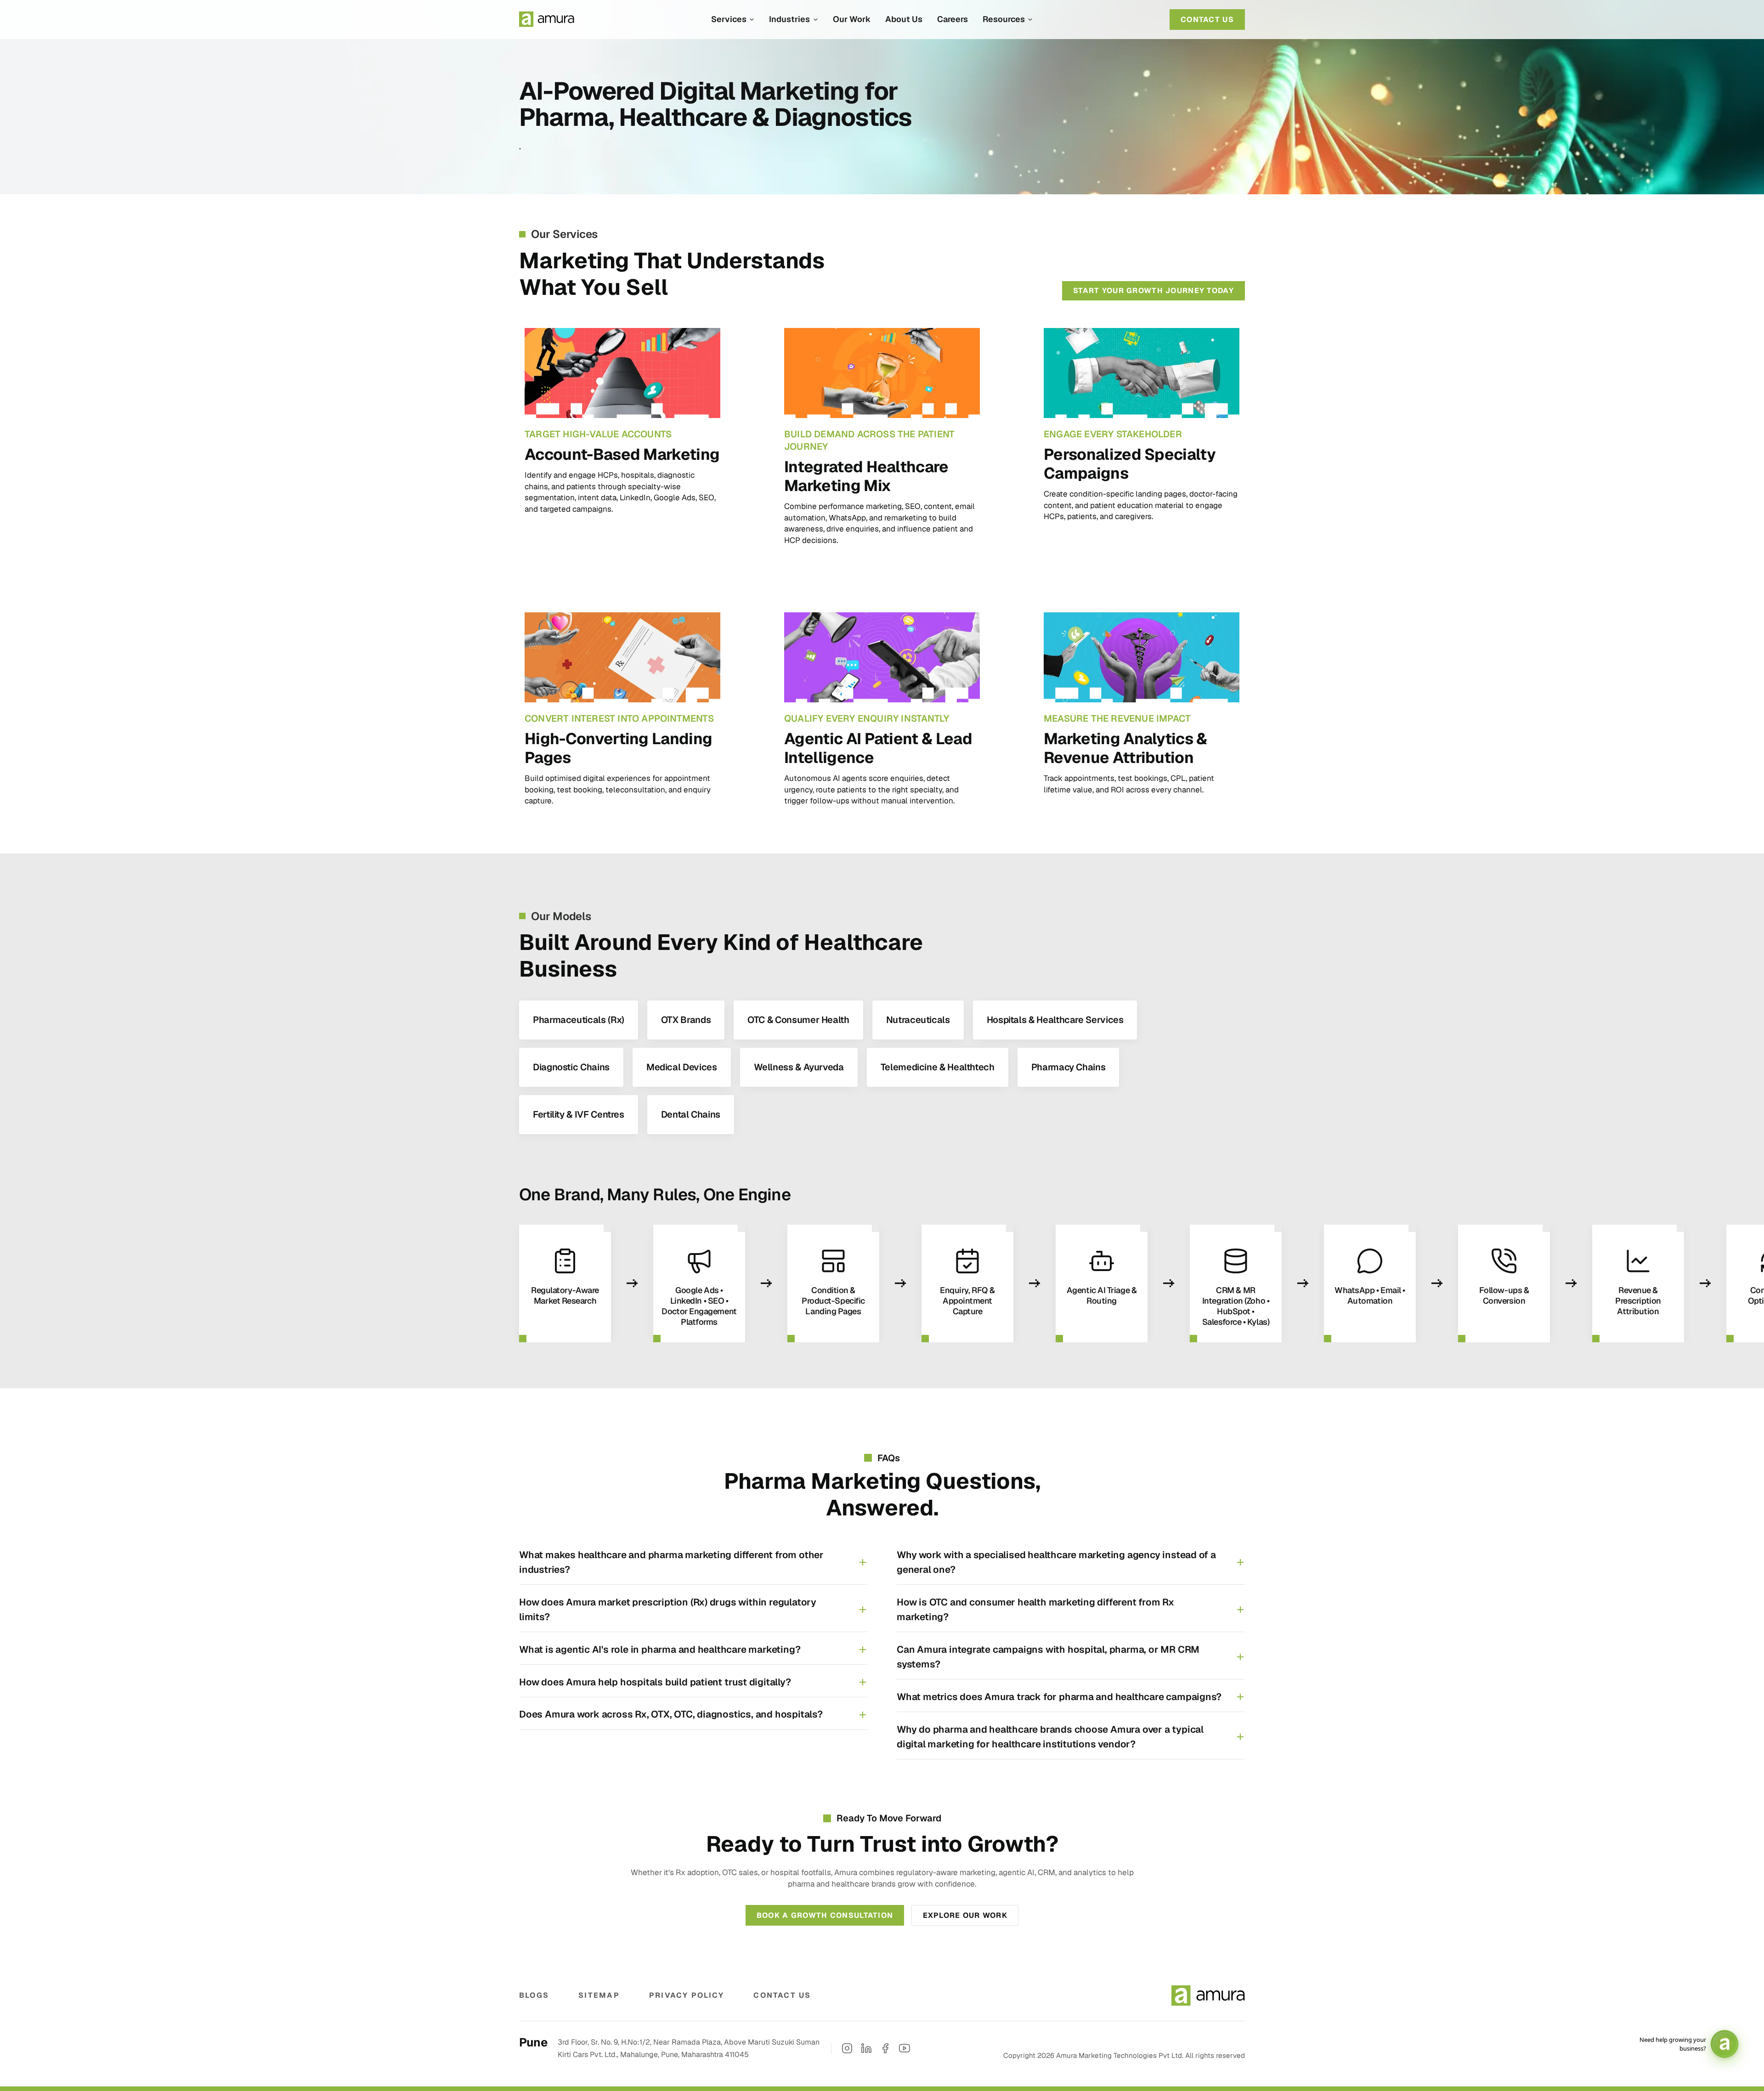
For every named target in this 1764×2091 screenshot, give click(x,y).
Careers (953, 19)
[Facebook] (885, 2048)
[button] (733, 19)
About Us (904, 19)
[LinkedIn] (866, 2048)
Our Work (852, 19)
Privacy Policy (687, 1995)
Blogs (534, 1995)
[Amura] (547, 19)
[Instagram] (847, 2048)
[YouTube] (905, 2048)
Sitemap (599, 1995)
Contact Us (782, 1995)
